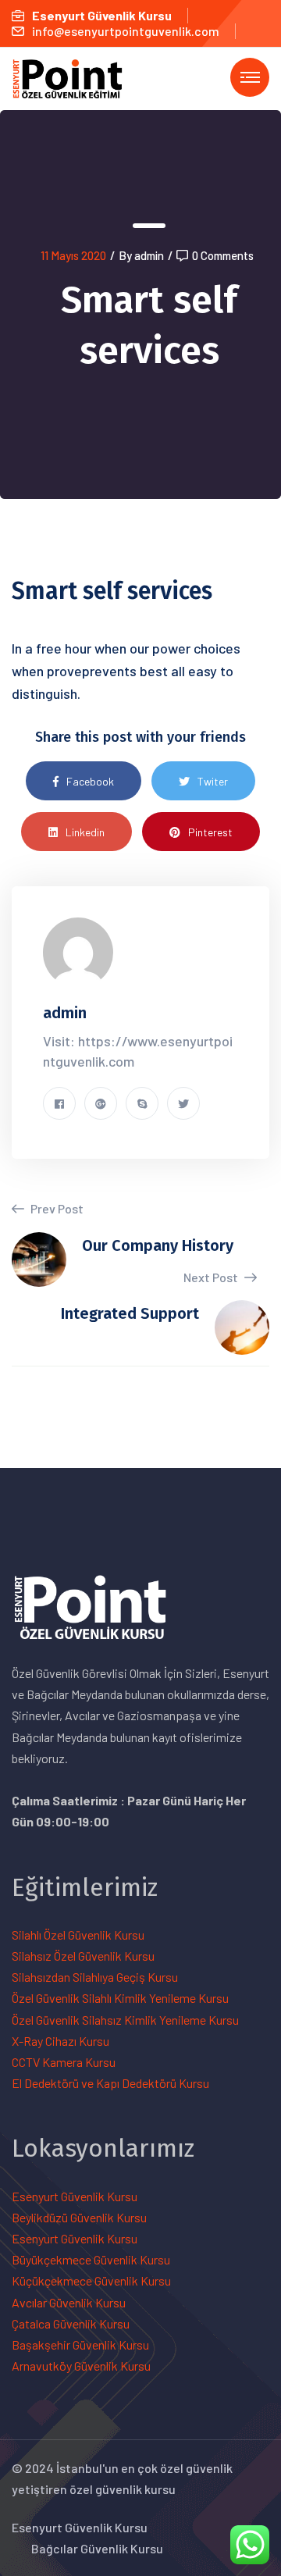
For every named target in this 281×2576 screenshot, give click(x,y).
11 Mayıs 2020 (73, 255)
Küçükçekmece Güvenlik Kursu (91, 2280)
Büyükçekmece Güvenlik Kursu (91, 2259)
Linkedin (85, 832)
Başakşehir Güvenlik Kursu (80, 2344)
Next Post (212, 1277)
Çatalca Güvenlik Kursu (71, 2323)
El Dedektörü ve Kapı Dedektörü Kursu (110, 2083)
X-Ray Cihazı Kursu (60, 2041)
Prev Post (56, 1208)
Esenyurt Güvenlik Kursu (75, 2196)
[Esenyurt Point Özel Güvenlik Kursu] (75, 77)
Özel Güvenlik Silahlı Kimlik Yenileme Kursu (120, 1998)
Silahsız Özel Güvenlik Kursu (83, 1956)
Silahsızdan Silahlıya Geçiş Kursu (95, 1977)
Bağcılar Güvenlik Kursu (97, 2548)
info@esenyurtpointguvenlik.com (126, 31)
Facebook (90, 781)
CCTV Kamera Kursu (64, 2062)
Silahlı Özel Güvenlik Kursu (78, 1935)
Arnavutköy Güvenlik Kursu (81, 2366)
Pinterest (210, 832)
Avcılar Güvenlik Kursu (69, 2302)
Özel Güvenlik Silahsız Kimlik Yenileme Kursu (125, 2020)
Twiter (213, 781)
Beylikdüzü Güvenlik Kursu (79, 2217)
